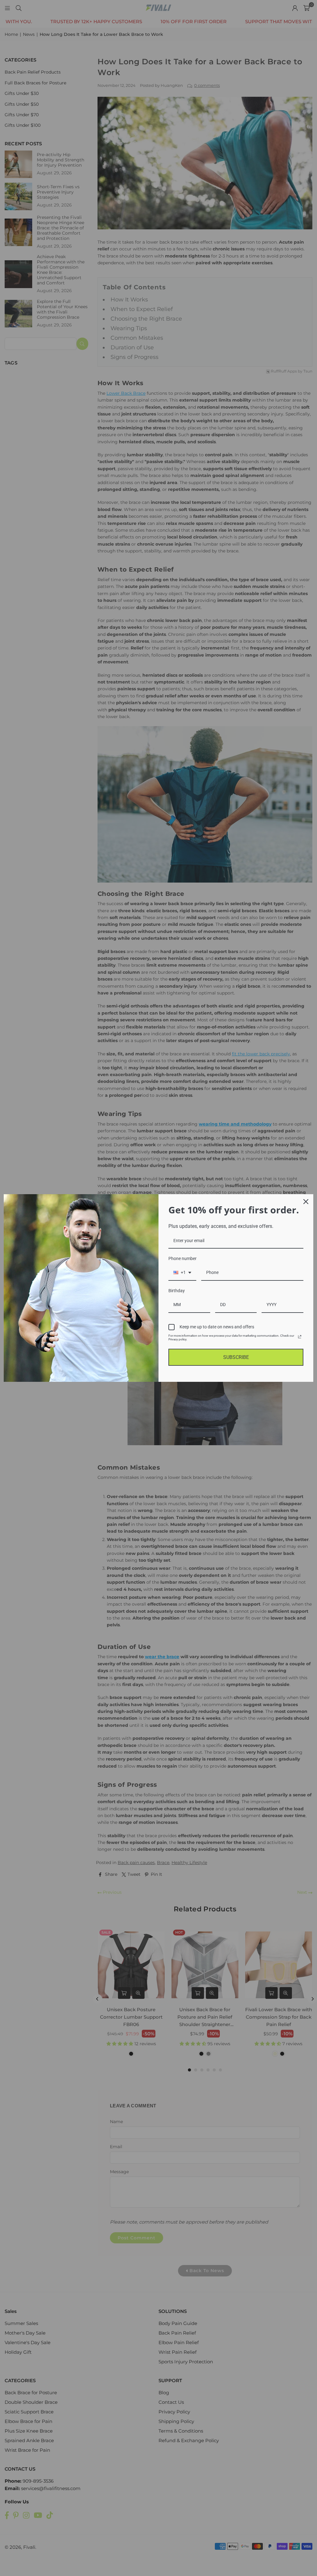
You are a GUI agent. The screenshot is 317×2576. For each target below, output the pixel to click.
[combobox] (182, 1273)
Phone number (182, 1258)
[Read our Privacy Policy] (300, 1337)
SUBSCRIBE (236, 1357)
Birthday (177, 1291)
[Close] (306, 1202)
